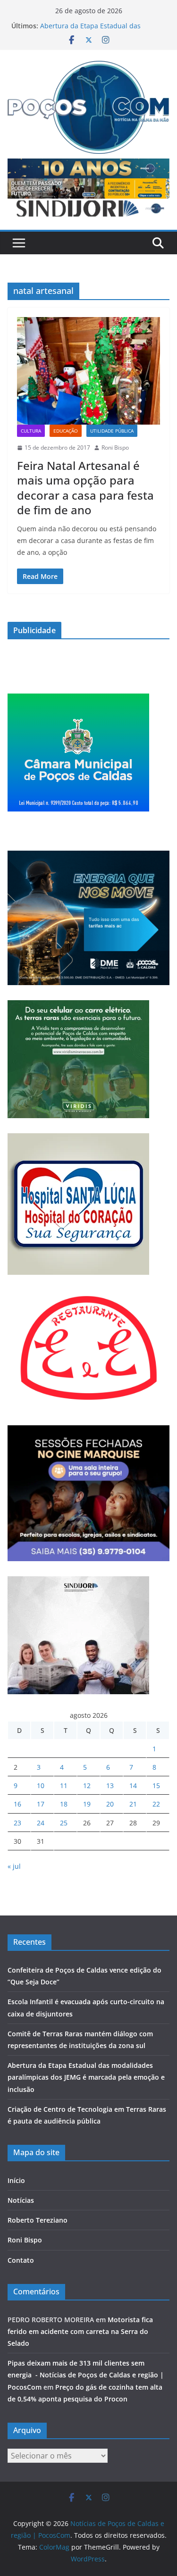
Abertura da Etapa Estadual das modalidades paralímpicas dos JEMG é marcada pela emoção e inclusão (86, 2077)
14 (133, 1786)
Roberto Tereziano (38, 2220)
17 (41, 1804)
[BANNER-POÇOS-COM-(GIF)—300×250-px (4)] (78, 699)
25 (64, 1823)
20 (110, 1804)
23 (17, 1823)
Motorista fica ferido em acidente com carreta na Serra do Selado (80, 2331)
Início (16, 2180)
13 (110, 1786)
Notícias (21, 2200)
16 (17, 1804)
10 (41, 1786)
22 (156, 1804)
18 (64, 1804)
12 (87, 1786)
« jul (14, 1866)
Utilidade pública (112, 431)
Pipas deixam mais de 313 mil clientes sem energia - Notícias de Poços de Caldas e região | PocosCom (86, 2375)
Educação (66, 431)
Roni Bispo (115, 447)
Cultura (31, 431)
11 (64, 1786)
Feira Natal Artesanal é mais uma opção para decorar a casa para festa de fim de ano (85, 488)
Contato (21, 2260)
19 (87, 1804)
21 (133, 1804)
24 (41, 1823)
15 (156, 1786)
